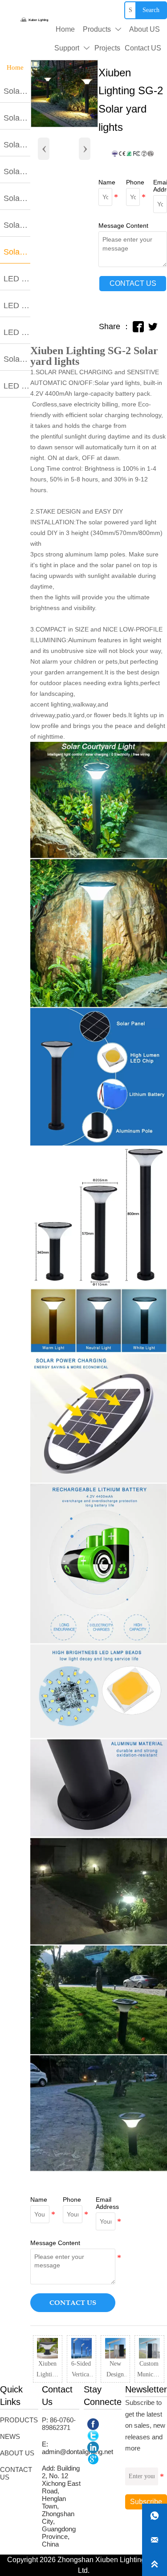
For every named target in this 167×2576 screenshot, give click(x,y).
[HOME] (34, 20)
